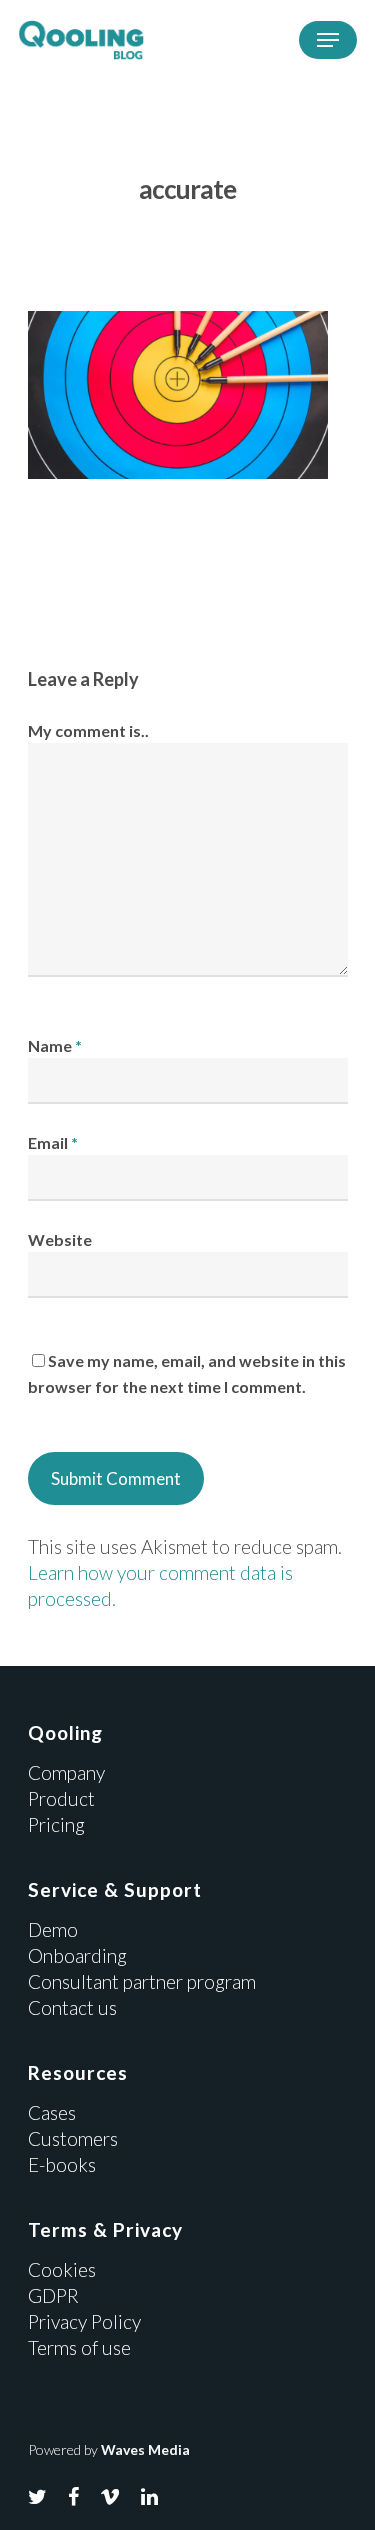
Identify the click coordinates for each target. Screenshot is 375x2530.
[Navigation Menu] (328, 40)
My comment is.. (88, 730)
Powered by (109, 2449)
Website (60, 1239)
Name (55, 1045)
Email (53, 1142)
